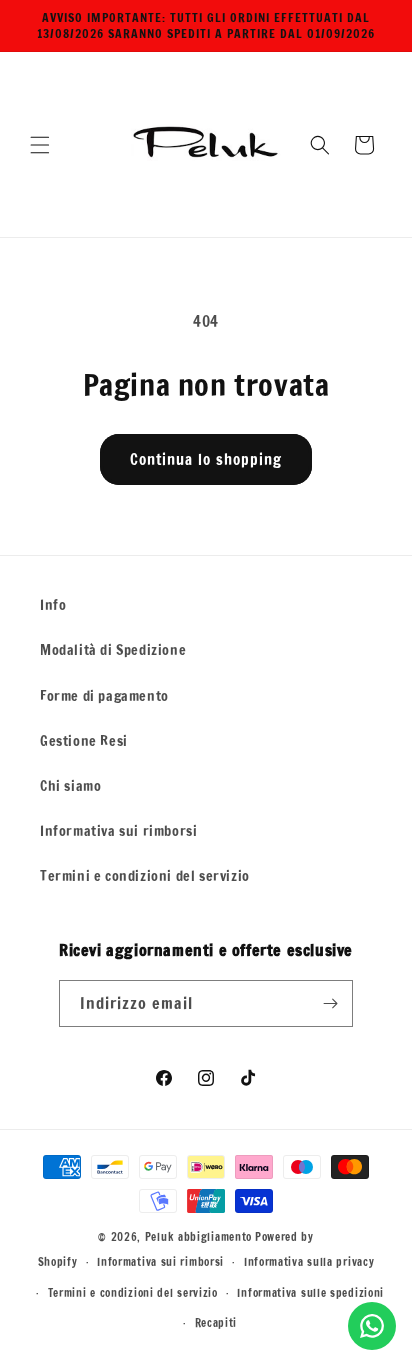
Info (53, 605)
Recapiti (216, 1323)
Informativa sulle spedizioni (310, 1293)
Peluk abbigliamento (198, 1237)
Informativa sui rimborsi (118, 831)
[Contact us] (372, 1326)
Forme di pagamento (104, 696)
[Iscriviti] (330, 1003)
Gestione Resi (84, 741)
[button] (40, 145)
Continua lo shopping (206, 459)
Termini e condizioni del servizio (145, 876)
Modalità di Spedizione (113, 650)
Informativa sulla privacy (309, 1262)
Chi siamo (70, 786)
